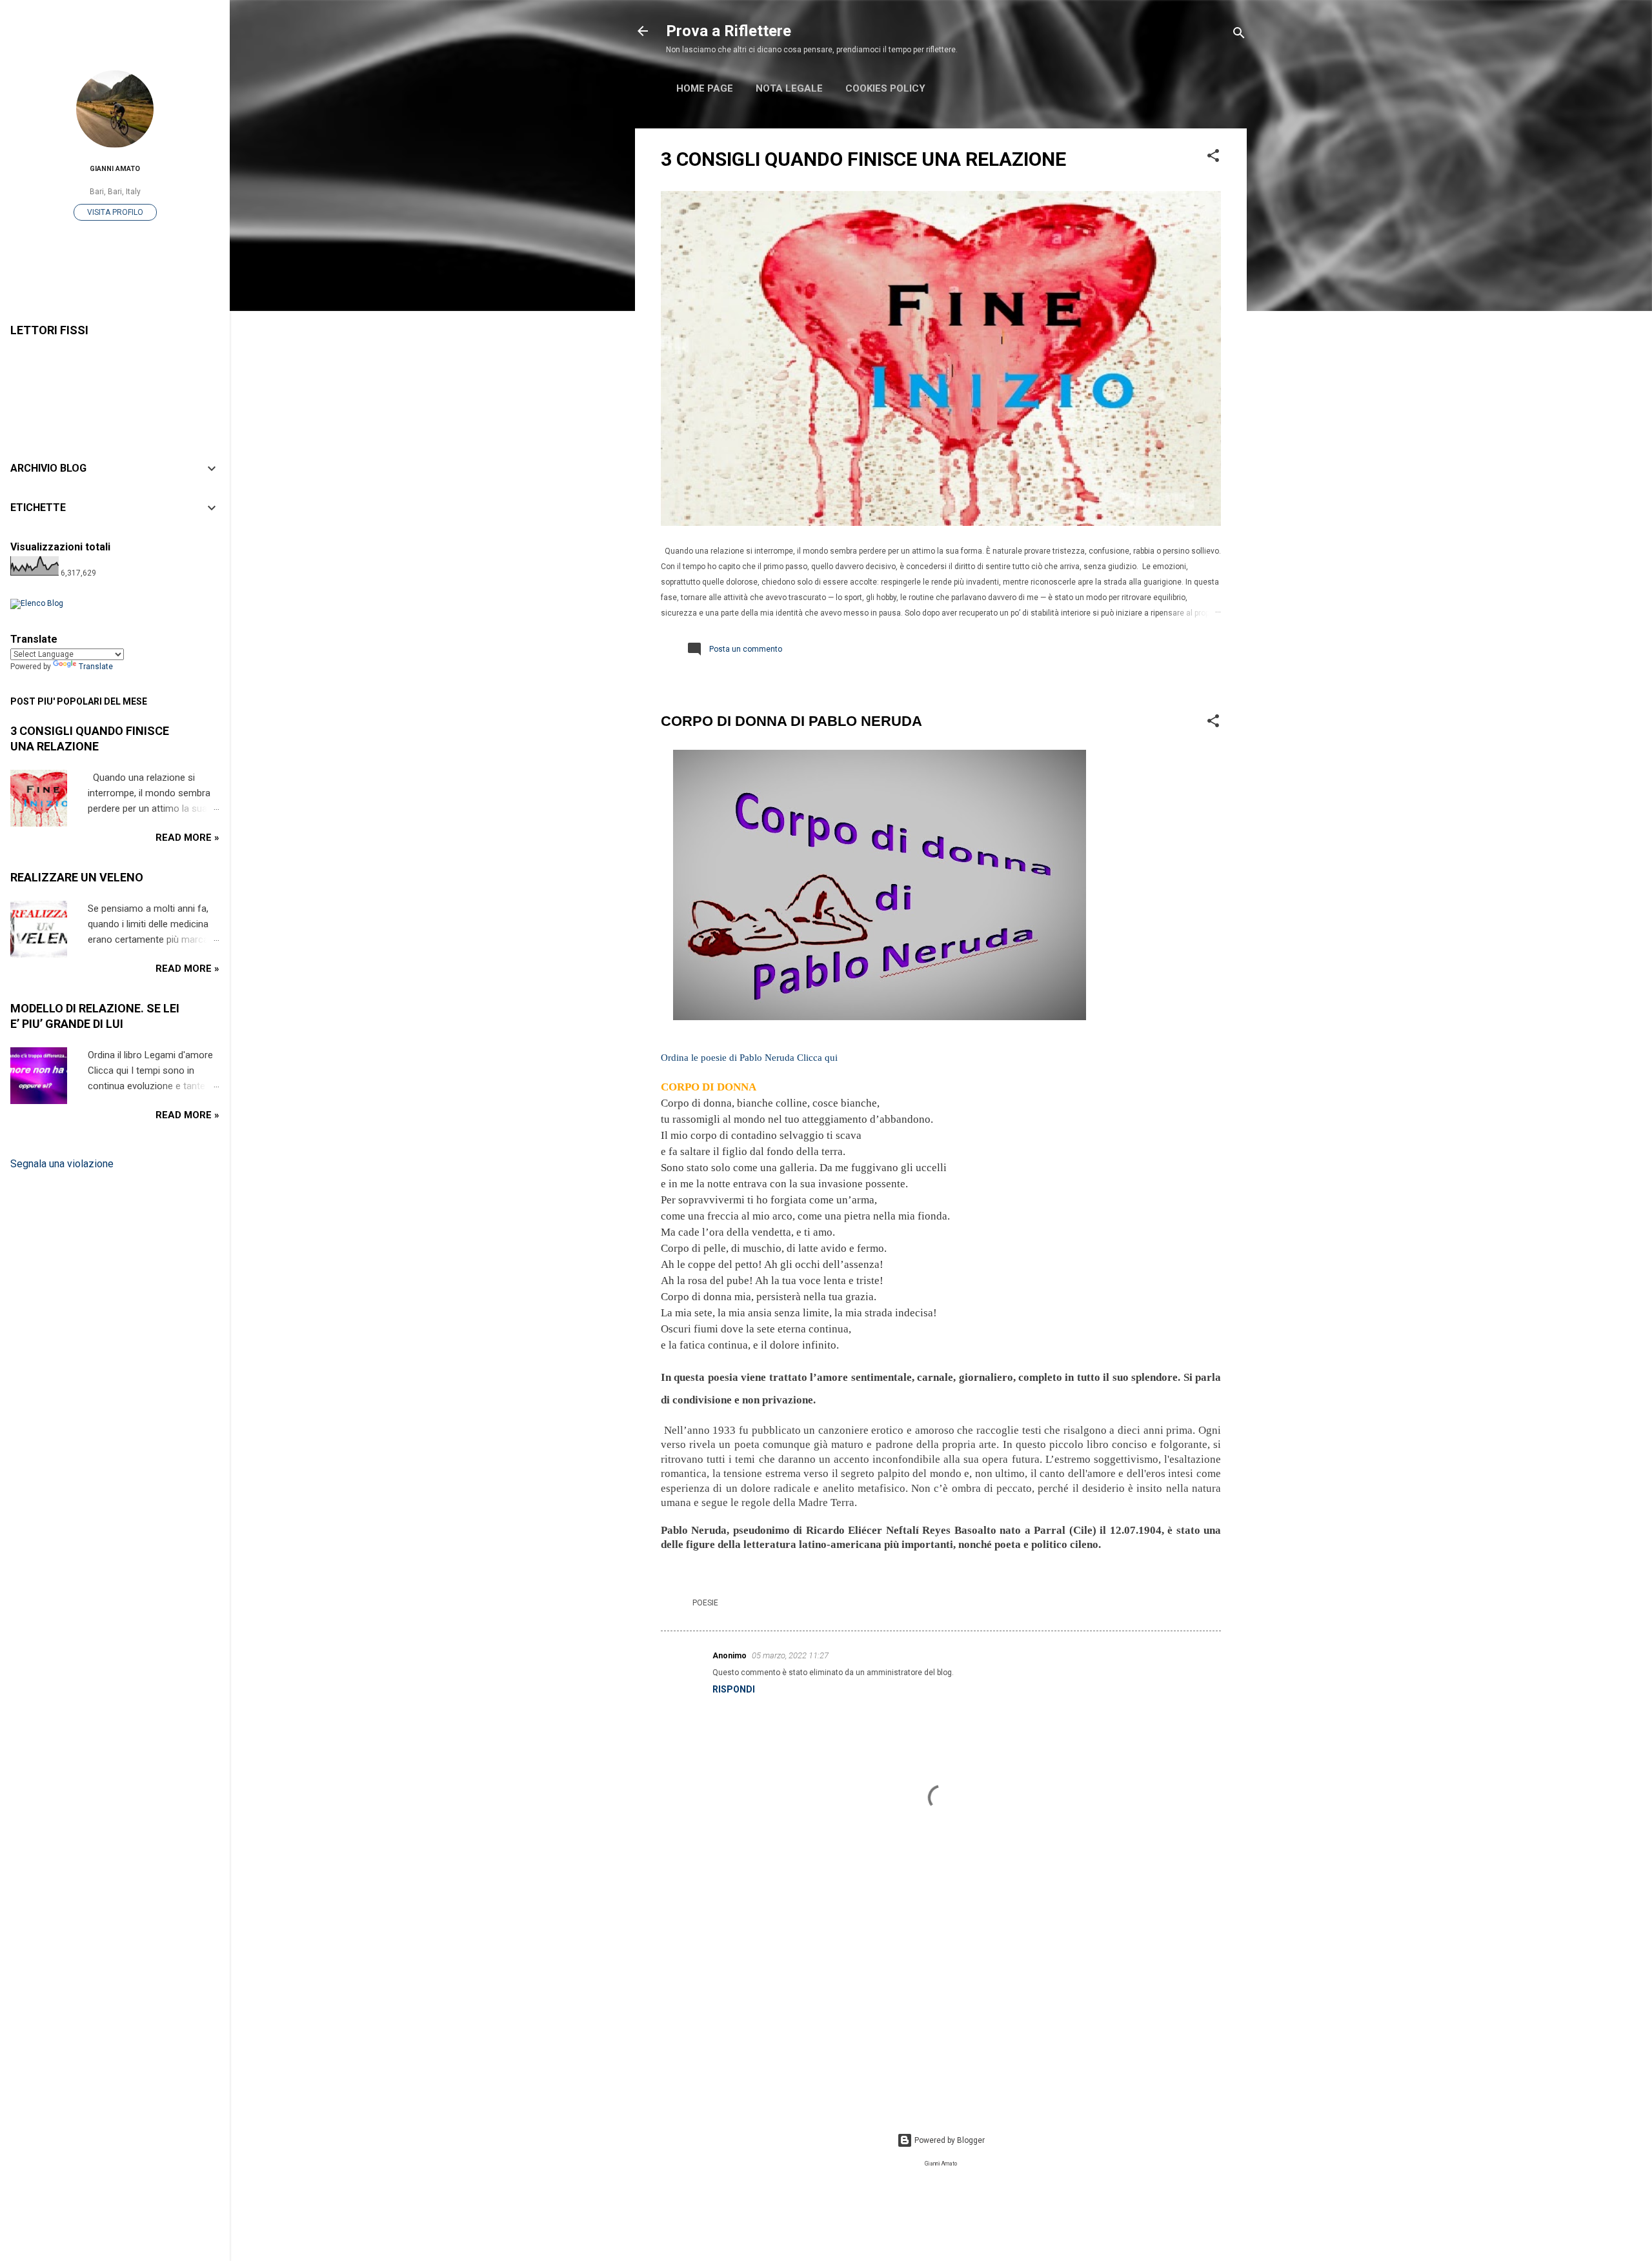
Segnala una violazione (62, 1164)
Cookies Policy (885, 88)
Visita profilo (115, 212)
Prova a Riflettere (729, 31)
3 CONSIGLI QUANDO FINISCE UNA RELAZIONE (863, 159)
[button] (1213, 158)
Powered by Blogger (949, 2140)
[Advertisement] (941, 1995)
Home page (705, 88)
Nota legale (789, 88)
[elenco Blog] (37, 603)
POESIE (705, 1603)
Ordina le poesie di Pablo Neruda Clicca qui (749, 1058)
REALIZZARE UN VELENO (77, 877)
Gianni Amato (115, 169)
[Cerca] (1239, 35)
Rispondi (734, 1689)
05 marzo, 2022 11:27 (790, 1655)
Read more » (187, 838)
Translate (96, 667)
